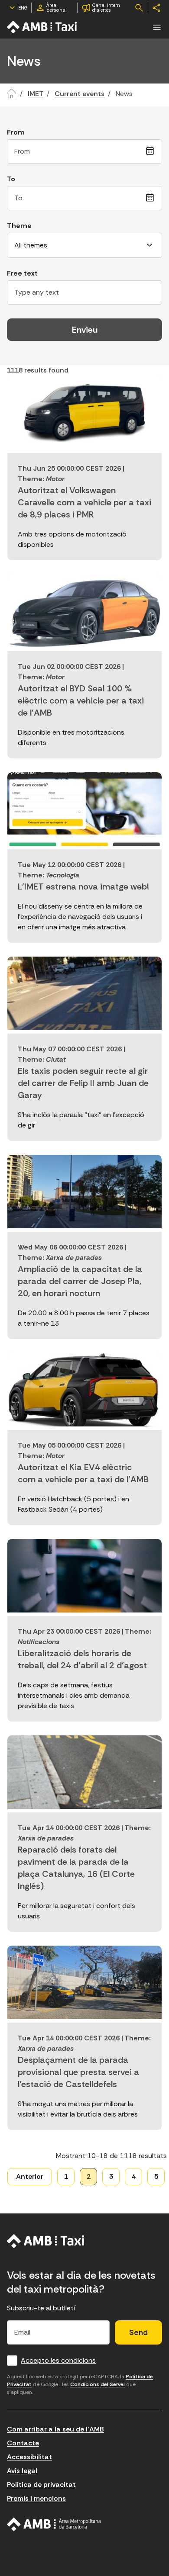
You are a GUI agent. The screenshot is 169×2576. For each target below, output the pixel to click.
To (11, 179)
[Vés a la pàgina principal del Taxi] (46, 2241)
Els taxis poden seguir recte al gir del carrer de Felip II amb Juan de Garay (83, 1083)
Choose (152, 151)
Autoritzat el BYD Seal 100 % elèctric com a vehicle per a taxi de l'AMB (81, 700)
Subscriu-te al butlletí (41, 2308)
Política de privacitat (41, 2484)
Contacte (23, 2443)
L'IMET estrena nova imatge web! (83, 887)
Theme (19, 226)
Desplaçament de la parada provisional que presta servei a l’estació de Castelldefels (78, 2072)
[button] (157, 27)
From (16, 132)
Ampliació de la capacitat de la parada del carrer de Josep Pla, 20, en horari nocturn (80, 1281)
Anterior (30, 2176)
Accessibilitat (29, 2457)
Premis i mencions (36, 2498)
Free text (22, 273)
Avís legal (22, 2471)
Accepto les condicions (58, 2360)
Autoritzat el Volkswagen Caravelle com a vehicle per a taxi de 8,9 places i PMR (84, 502)
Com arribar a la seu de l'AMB (55, 2429)
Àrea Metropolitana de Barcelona (54, 2525)
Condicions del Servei (97, 2384)
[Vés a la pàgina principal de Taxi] (42, 27)
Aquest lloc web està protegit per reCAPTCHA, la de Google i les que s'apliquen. (80, 2384)
